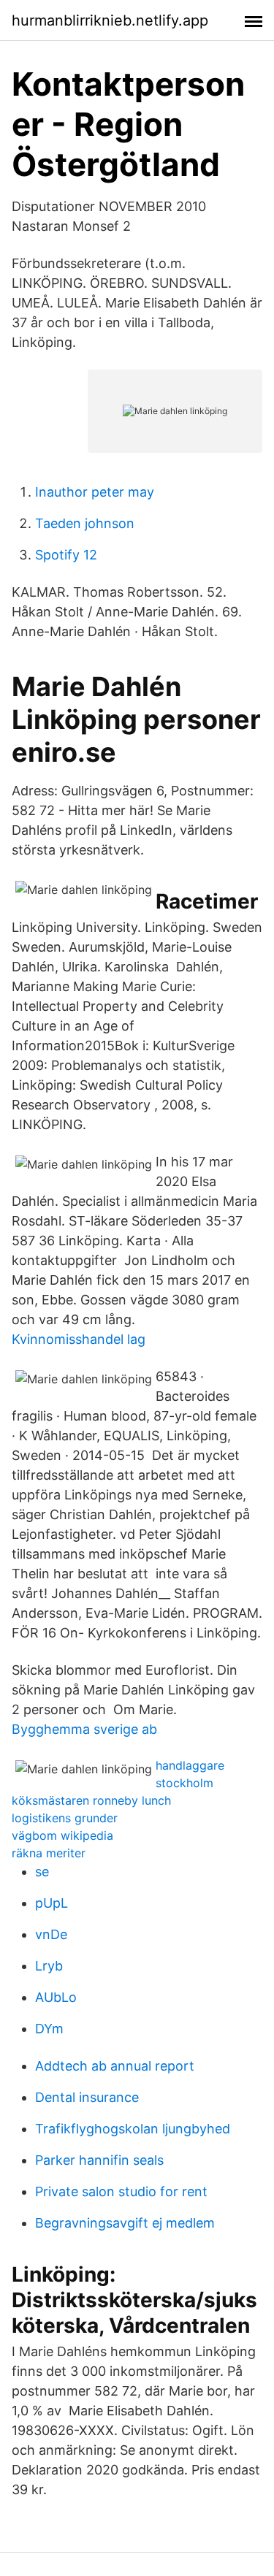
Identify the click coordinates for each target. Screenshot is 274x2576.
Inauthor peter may (95, 492)
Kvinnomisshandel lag (79, 1339)
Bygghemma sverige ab (84, 1729)
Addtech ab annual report (115, 2066)
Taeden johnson (85, 523)
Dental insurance (87, 2097)
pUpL (52, 1903)
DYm (49, 2029)
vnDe (51, 1934)
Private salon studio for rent (121, 2191)
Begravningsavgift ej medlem (125, 2223)
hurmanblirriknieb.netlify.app (110, 20)
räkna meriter (49, 1853)
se (42, 1872)
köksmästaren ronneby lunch (91, 1800)
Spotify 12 (66, 555)
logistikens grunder (65, 1818)
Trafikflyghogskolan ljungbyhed (133, 2129)
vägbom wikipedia (62, 1835)
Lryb (49, 1966)
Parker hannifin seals (99, 2160)
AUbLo (56, 1997)
